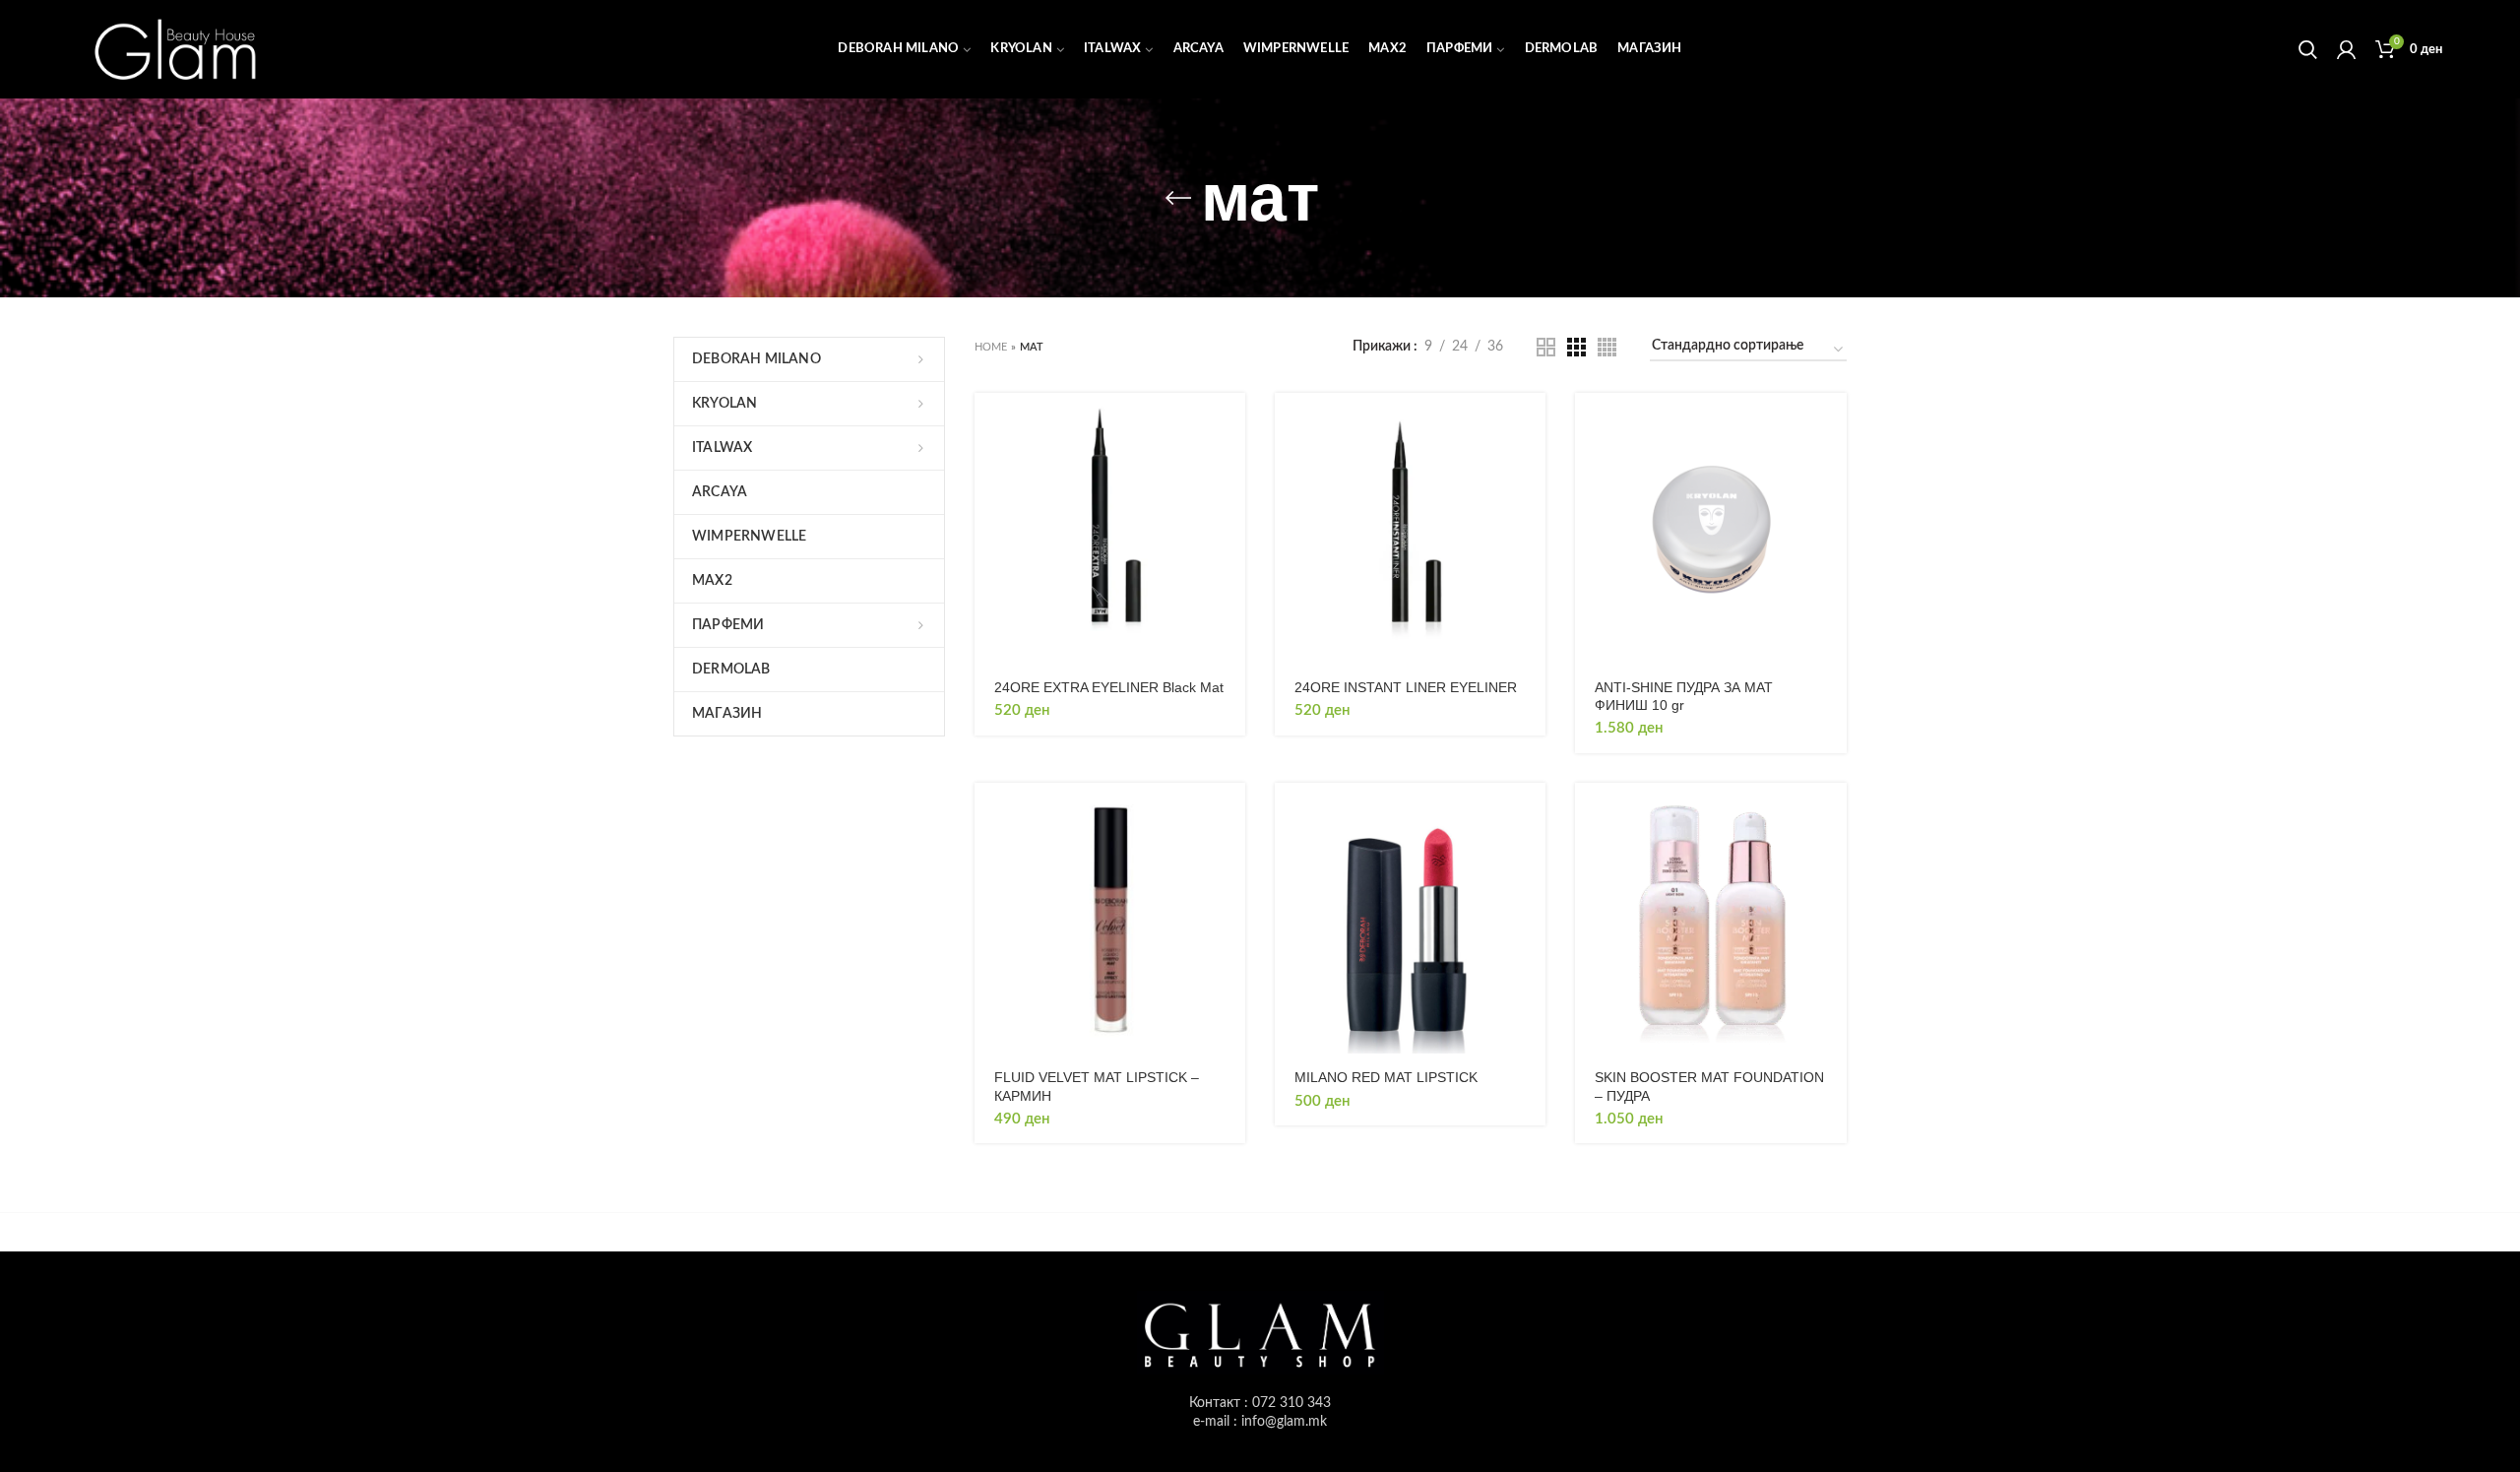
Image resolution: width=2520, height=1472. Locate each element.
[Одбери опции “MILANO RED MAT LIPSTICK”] (1531, 815)
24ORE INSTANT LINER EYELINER (1406, 687)
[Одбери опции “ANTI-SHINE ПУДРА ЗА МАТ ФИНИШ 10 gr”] (1832, 425)
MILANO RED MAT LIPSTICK (1386, 1077)
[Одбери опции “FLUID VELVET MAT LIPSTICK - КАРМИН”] (1230, 815)
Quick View (1230, 469)
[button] (1230, 425)
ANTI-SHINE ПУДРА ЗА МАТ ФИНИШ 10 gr (1684, 696)
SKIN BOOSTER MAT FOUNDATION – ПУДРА (1709, 1086)
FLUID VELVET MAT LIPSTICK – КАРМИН (1097, 1086)
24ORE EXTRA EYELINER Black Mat (1109, 687)
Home (991, 347)
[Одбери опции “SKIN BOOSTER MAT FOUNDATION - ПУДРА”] (1832, 815)
